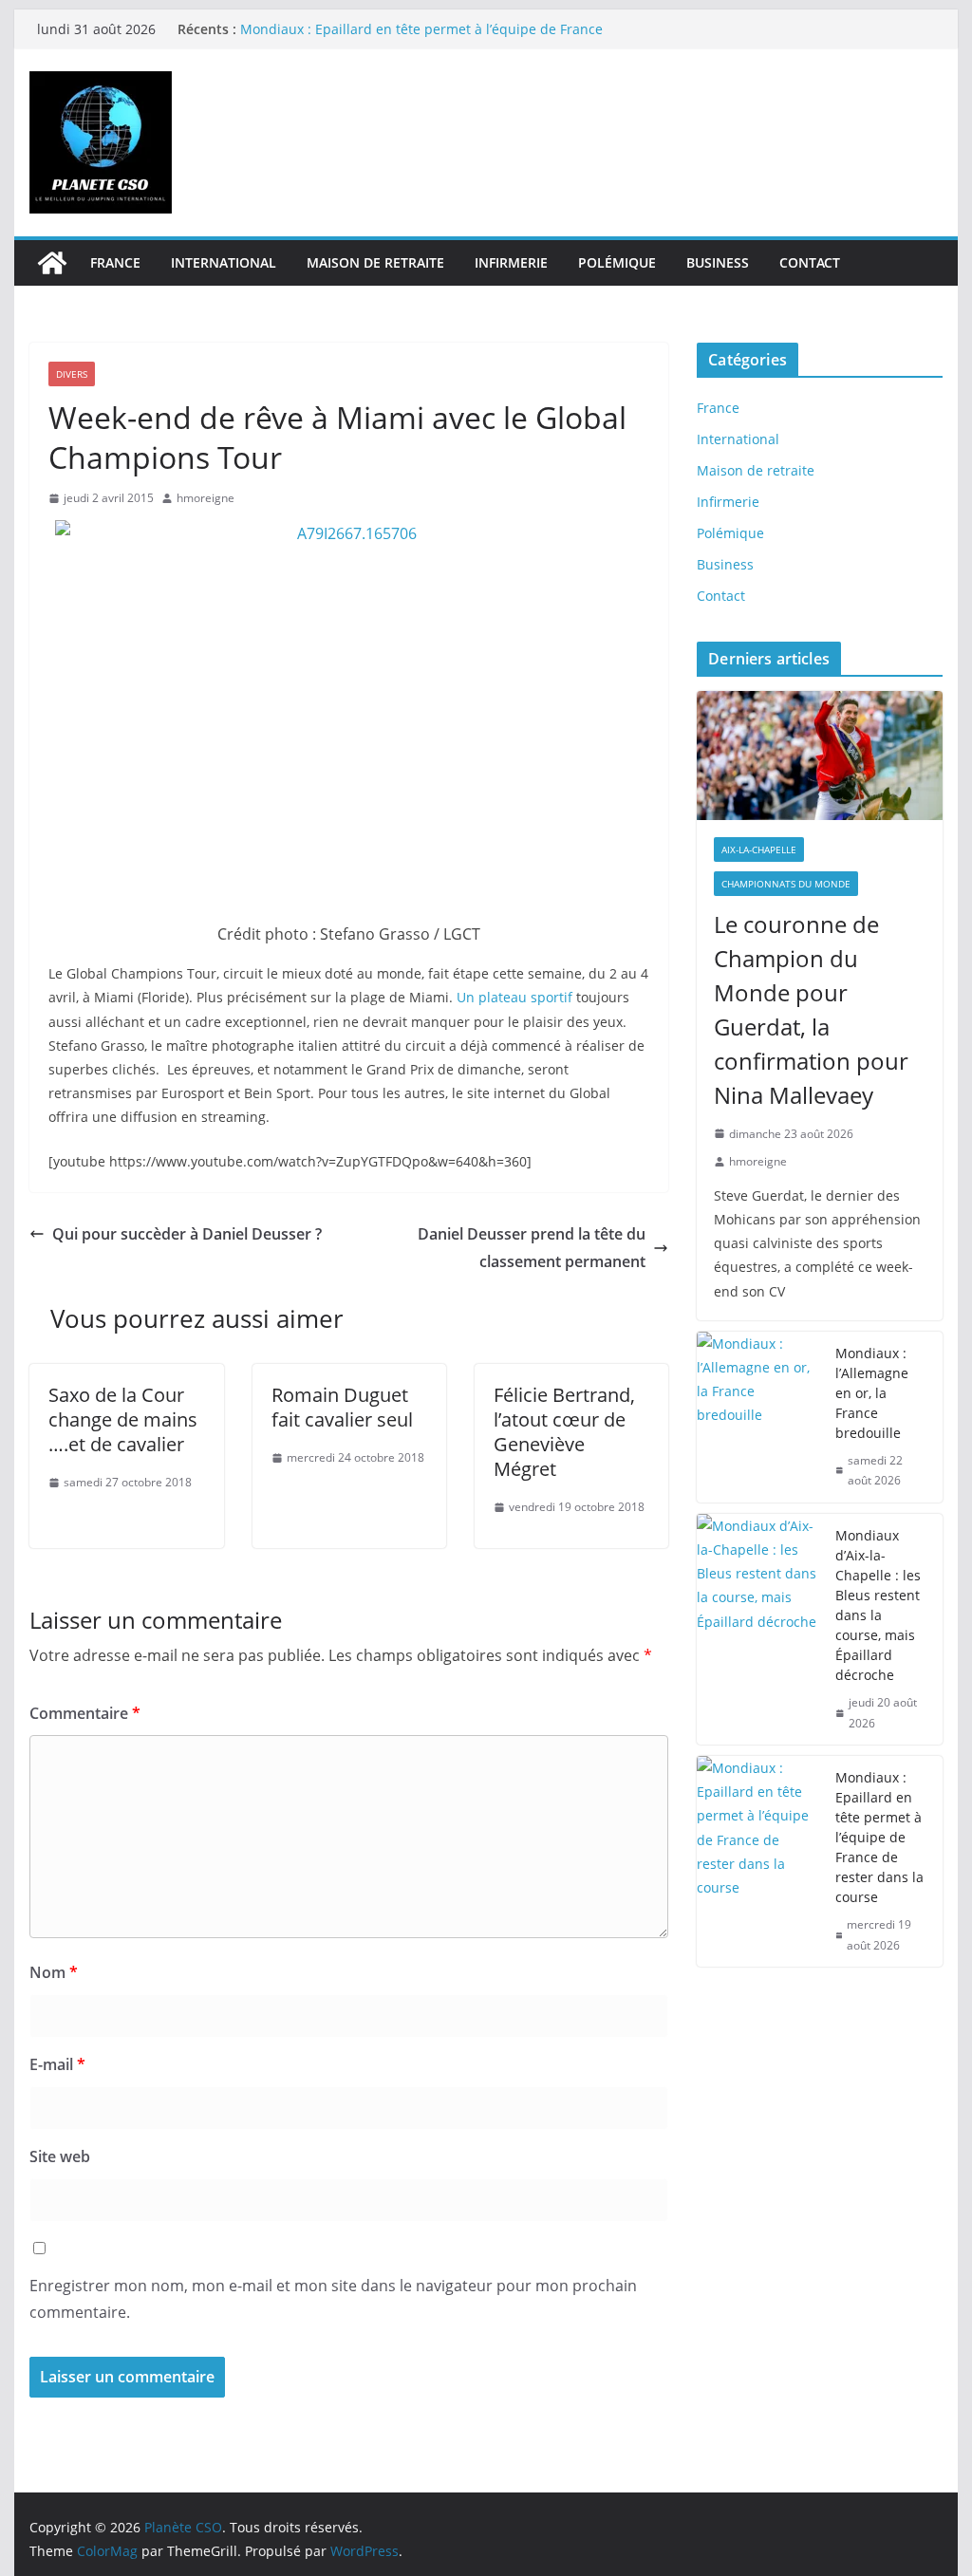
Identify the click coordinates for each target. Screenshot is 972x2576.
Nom (54, 1972)
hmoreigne (206, 498)
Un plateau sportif (516, 997)
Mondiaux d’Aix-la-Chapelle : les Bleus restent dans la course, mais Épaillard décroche (878, 1605)
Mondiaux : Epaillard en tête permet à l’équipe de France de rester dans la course (879, 1837)
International (224, 262)
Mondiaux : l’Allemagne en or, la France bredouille (872, 1393)
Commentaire (85, 1713)
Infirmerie (511, 262)
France (115, 262)
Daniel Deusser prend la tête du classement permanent (532, 1248)
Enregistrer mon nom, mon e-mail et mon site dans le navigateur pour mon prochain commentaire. (333, 2299)
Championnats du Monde (786, 884)
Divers (72, 374)
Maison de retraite (375, 262)
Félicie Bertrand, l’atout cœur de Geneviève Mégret (564, 1432)
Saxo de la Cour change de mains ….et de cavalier (123, 1419)
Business (718, 262)
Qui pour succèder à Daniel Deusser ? (187, 1234)
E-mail (57, 2064)
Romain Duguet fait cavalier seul (342, 1407)
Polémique (617, 262)
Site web (60, 2156)
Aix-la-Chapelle (759, 849)
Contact (810, 262)
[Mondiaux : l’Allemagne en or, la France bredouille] (758, 1417)
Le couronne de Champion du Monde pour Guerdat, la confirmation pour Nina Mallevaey (811, 1009)
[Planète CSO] (52, 263)
